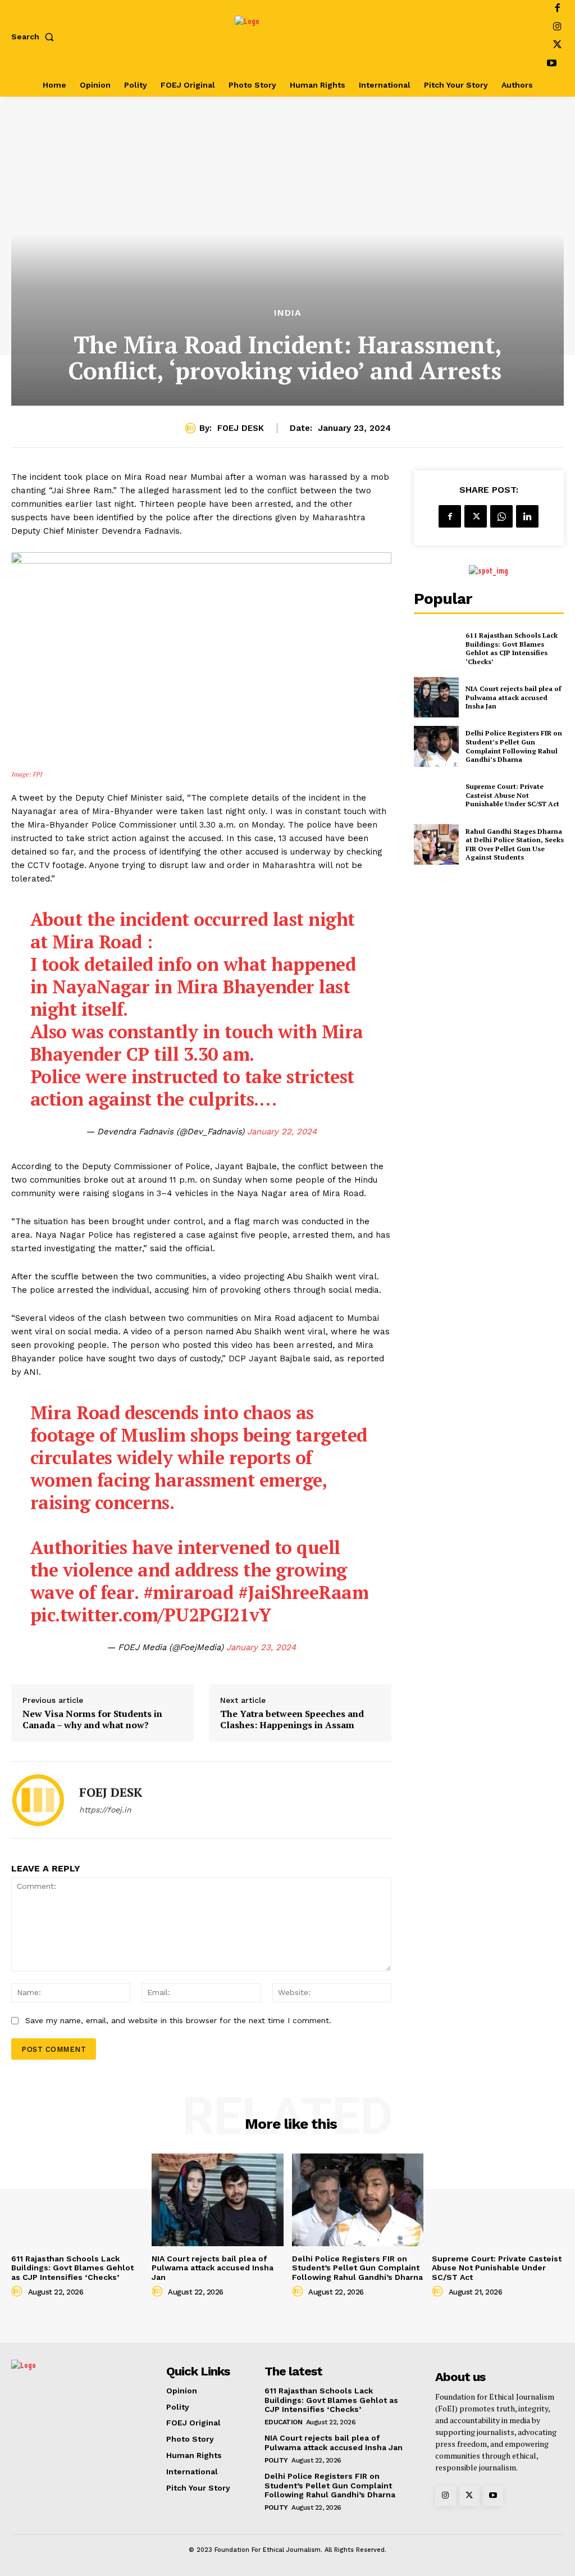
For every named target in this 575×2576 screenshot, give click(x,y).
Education (284, 2422)
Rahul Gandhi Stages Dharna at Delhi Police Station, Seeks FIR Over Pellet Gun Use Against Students (515, 844)
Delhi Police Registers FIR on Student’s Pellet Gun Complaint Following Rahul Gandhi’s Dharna (514, 746)
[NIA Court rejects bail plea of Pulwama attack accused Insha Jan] (436, 697)
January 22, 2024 (282, 1132)
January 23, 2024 (261, 1647)
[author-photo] (19, 2292)
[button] (35, 37)
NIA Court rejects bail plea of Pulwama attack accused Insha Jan (513, 697)
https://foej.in (105, 1810)
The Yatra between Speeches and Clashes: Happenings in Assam (292, 1719)
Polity (276, 2460)
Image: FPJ (27, 774)
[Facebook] (450, 516)
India (288, 313)
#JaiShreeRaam (304, 1592)
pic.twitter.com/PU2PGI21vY (151, 1615)
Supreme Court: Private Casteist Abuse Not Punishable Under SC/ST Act (512, 795)
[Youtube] (552, 64)
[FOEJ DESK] (192, 428)
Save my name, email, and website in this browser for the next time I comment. (178, 2020)
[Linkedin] (527, 516)
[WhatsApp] (501, 516)
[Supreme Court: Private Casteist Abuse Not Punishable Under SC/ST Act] (436, 796)
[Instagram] (557, 28)
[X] (557, 46)
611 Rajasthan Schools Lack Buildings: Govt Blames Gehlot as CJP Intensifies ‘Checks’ (512, 648)
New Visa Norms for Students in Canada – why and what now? (92, 1719)
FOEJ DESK (241, 428)
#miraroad (188, 1592)
